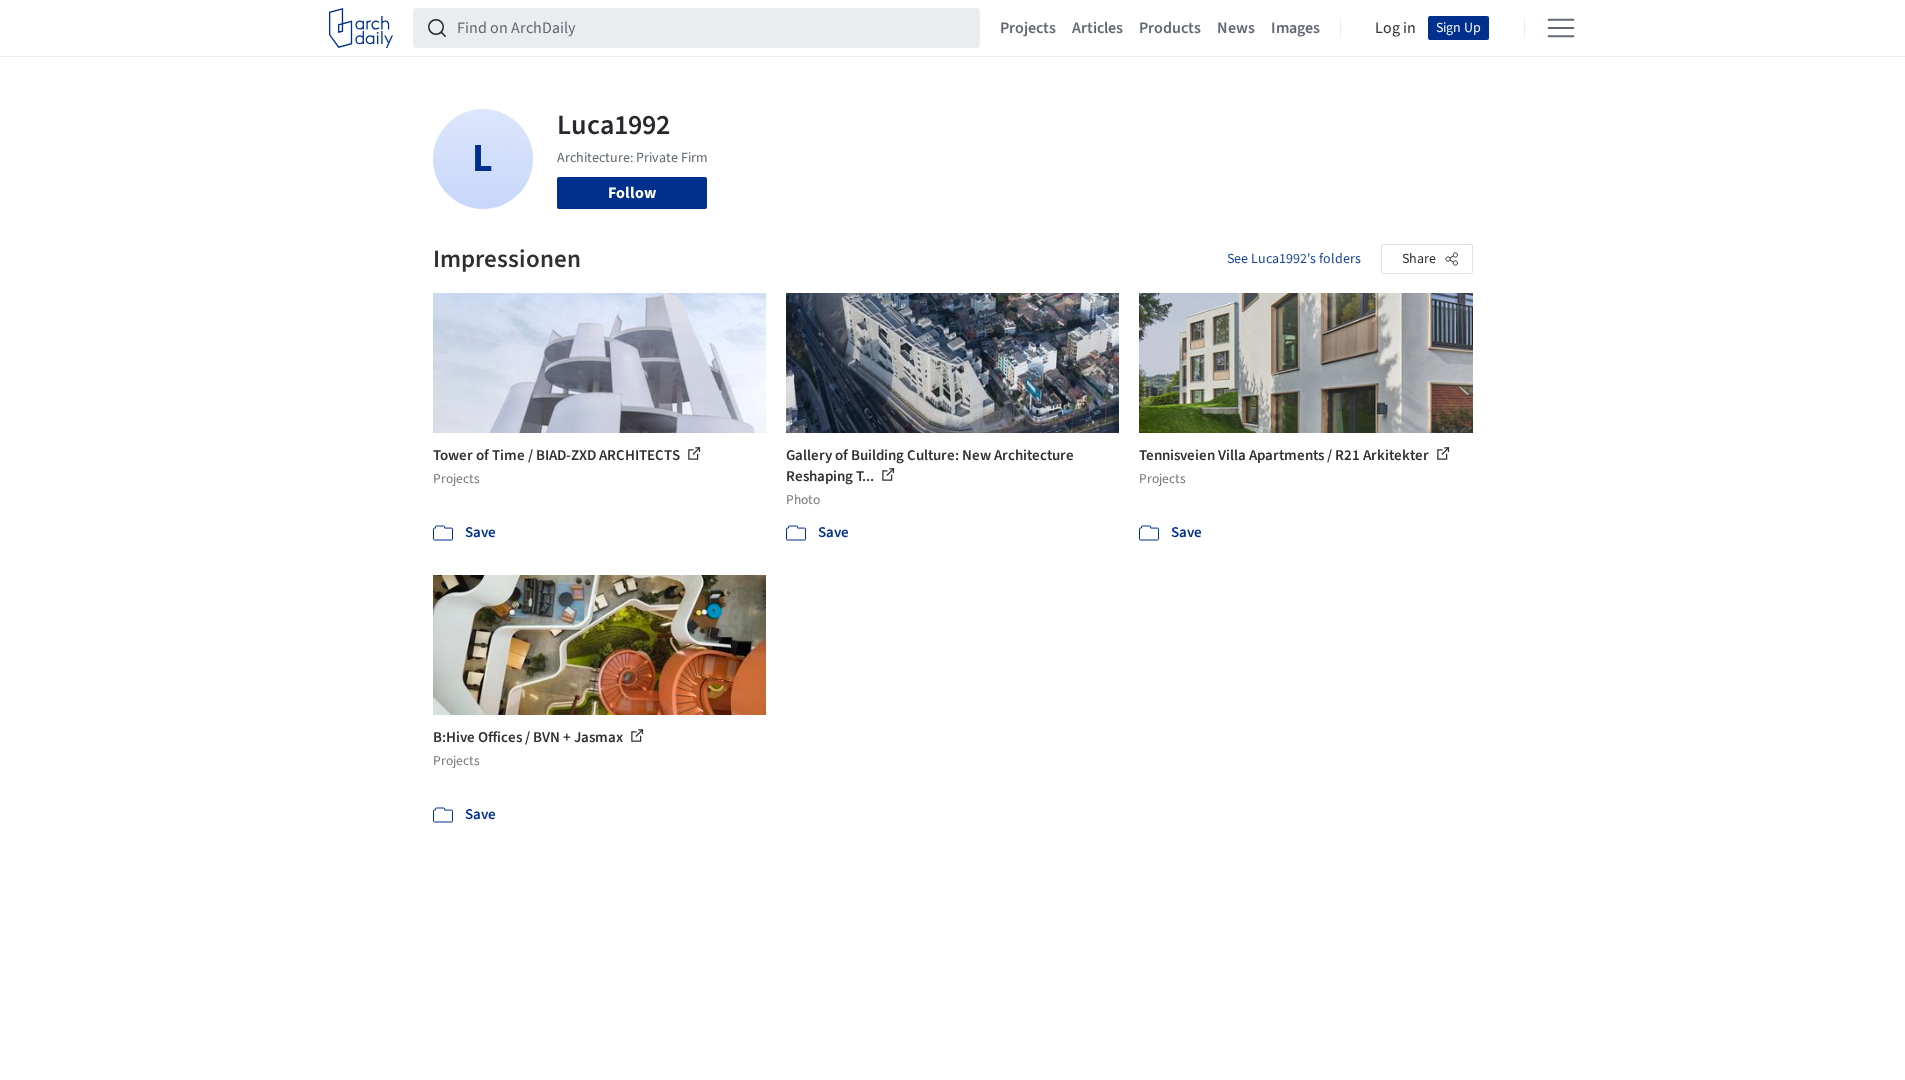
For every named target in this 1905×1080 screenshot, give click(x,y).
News (1236, 28)
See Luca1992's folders (1294, 259)
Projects (1028, 28)
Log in (1395, 28)
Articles (1097, 28)
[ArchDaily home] (361, 28)
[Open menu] (1561, 28)
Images (1295, 28)
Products (1170, 28)
